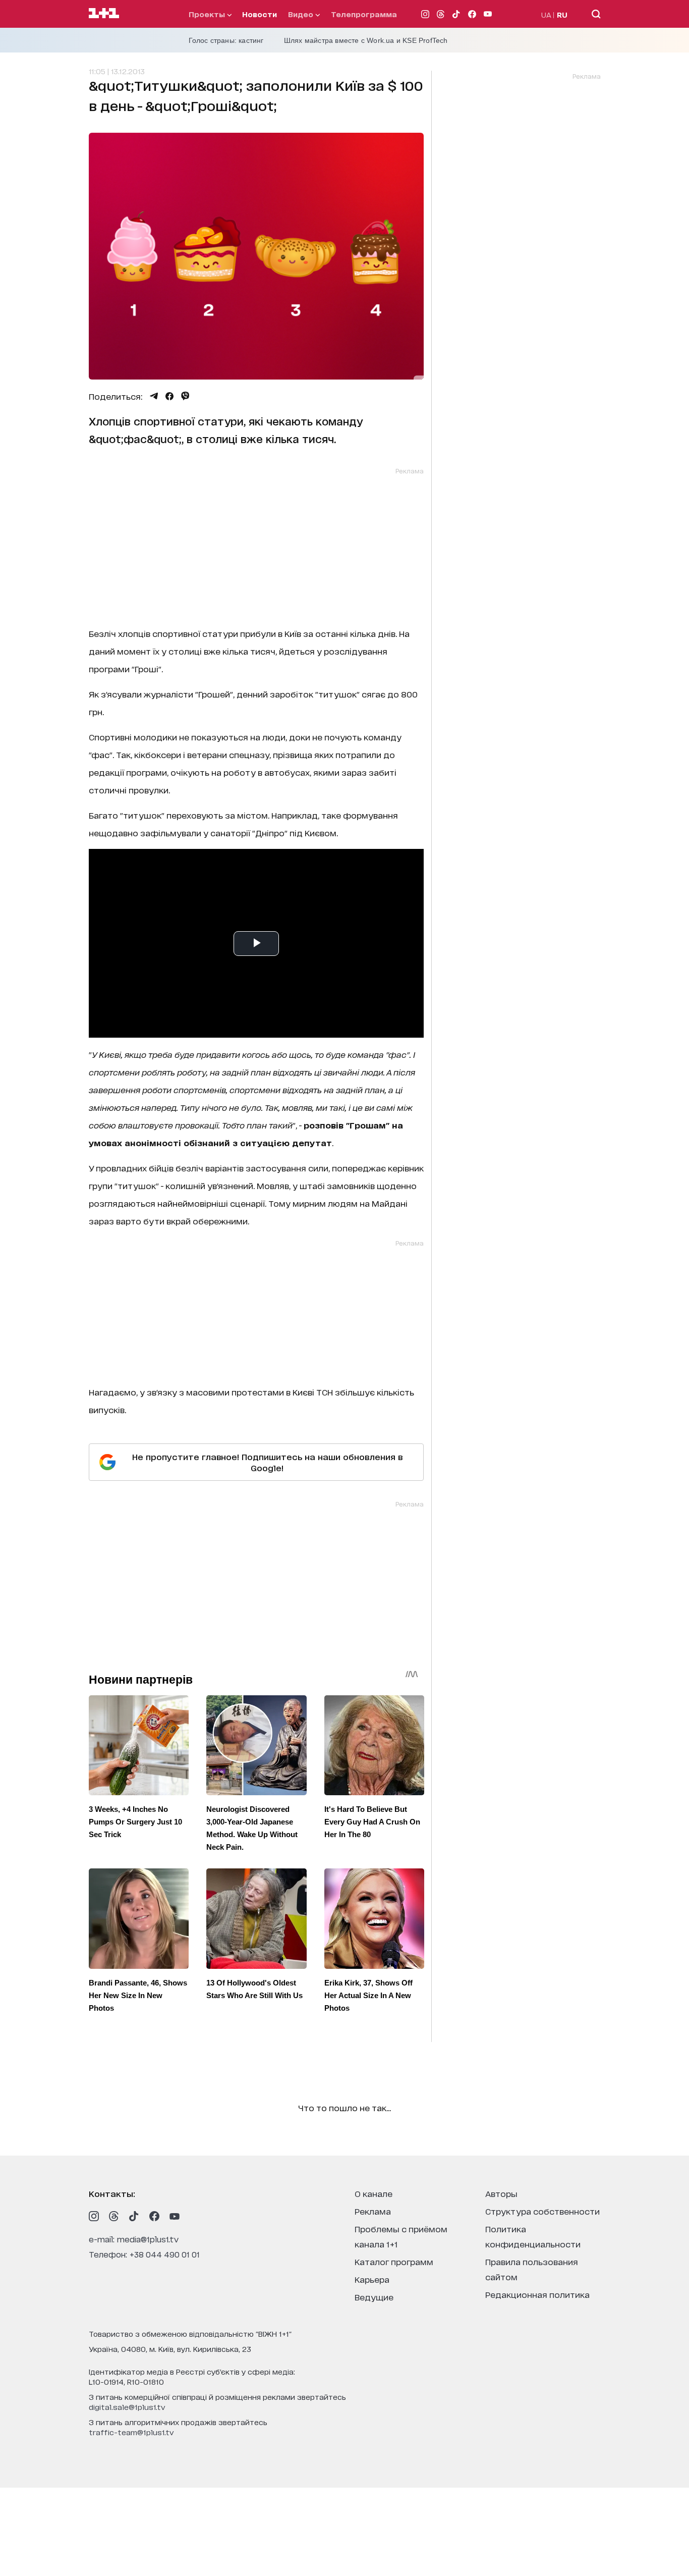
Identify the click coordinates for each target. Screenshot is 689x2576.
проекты (208, 14)
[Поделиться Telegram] (154, 396)
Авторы (501, 2193)
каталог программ (394, 2261)
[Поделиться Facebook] (169, 396)
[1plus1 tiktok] (134, 2216)
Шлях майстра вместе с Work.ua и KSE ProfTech (366, 40)
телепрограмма (364, 14)
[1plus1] (104, 14)
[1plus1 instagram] (94, 2216)
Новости (260, 14)
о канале (374, 2193)
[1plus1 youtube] (175, 2216)
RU (562, 14)
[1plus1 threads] (114, 2216)
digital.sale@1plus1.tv (127, 2407)
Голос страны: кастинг (226, 40)
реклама (373, 2211)
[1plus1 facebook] (154, 2216)
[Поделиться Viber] (185, 396)
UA (546, 14)
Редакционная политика (537, 2294)
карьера (372, 2279)
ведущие (374, 2297)
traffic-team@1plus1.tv (131, 2432)
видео (302, 14)
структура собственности (542, 2211)
